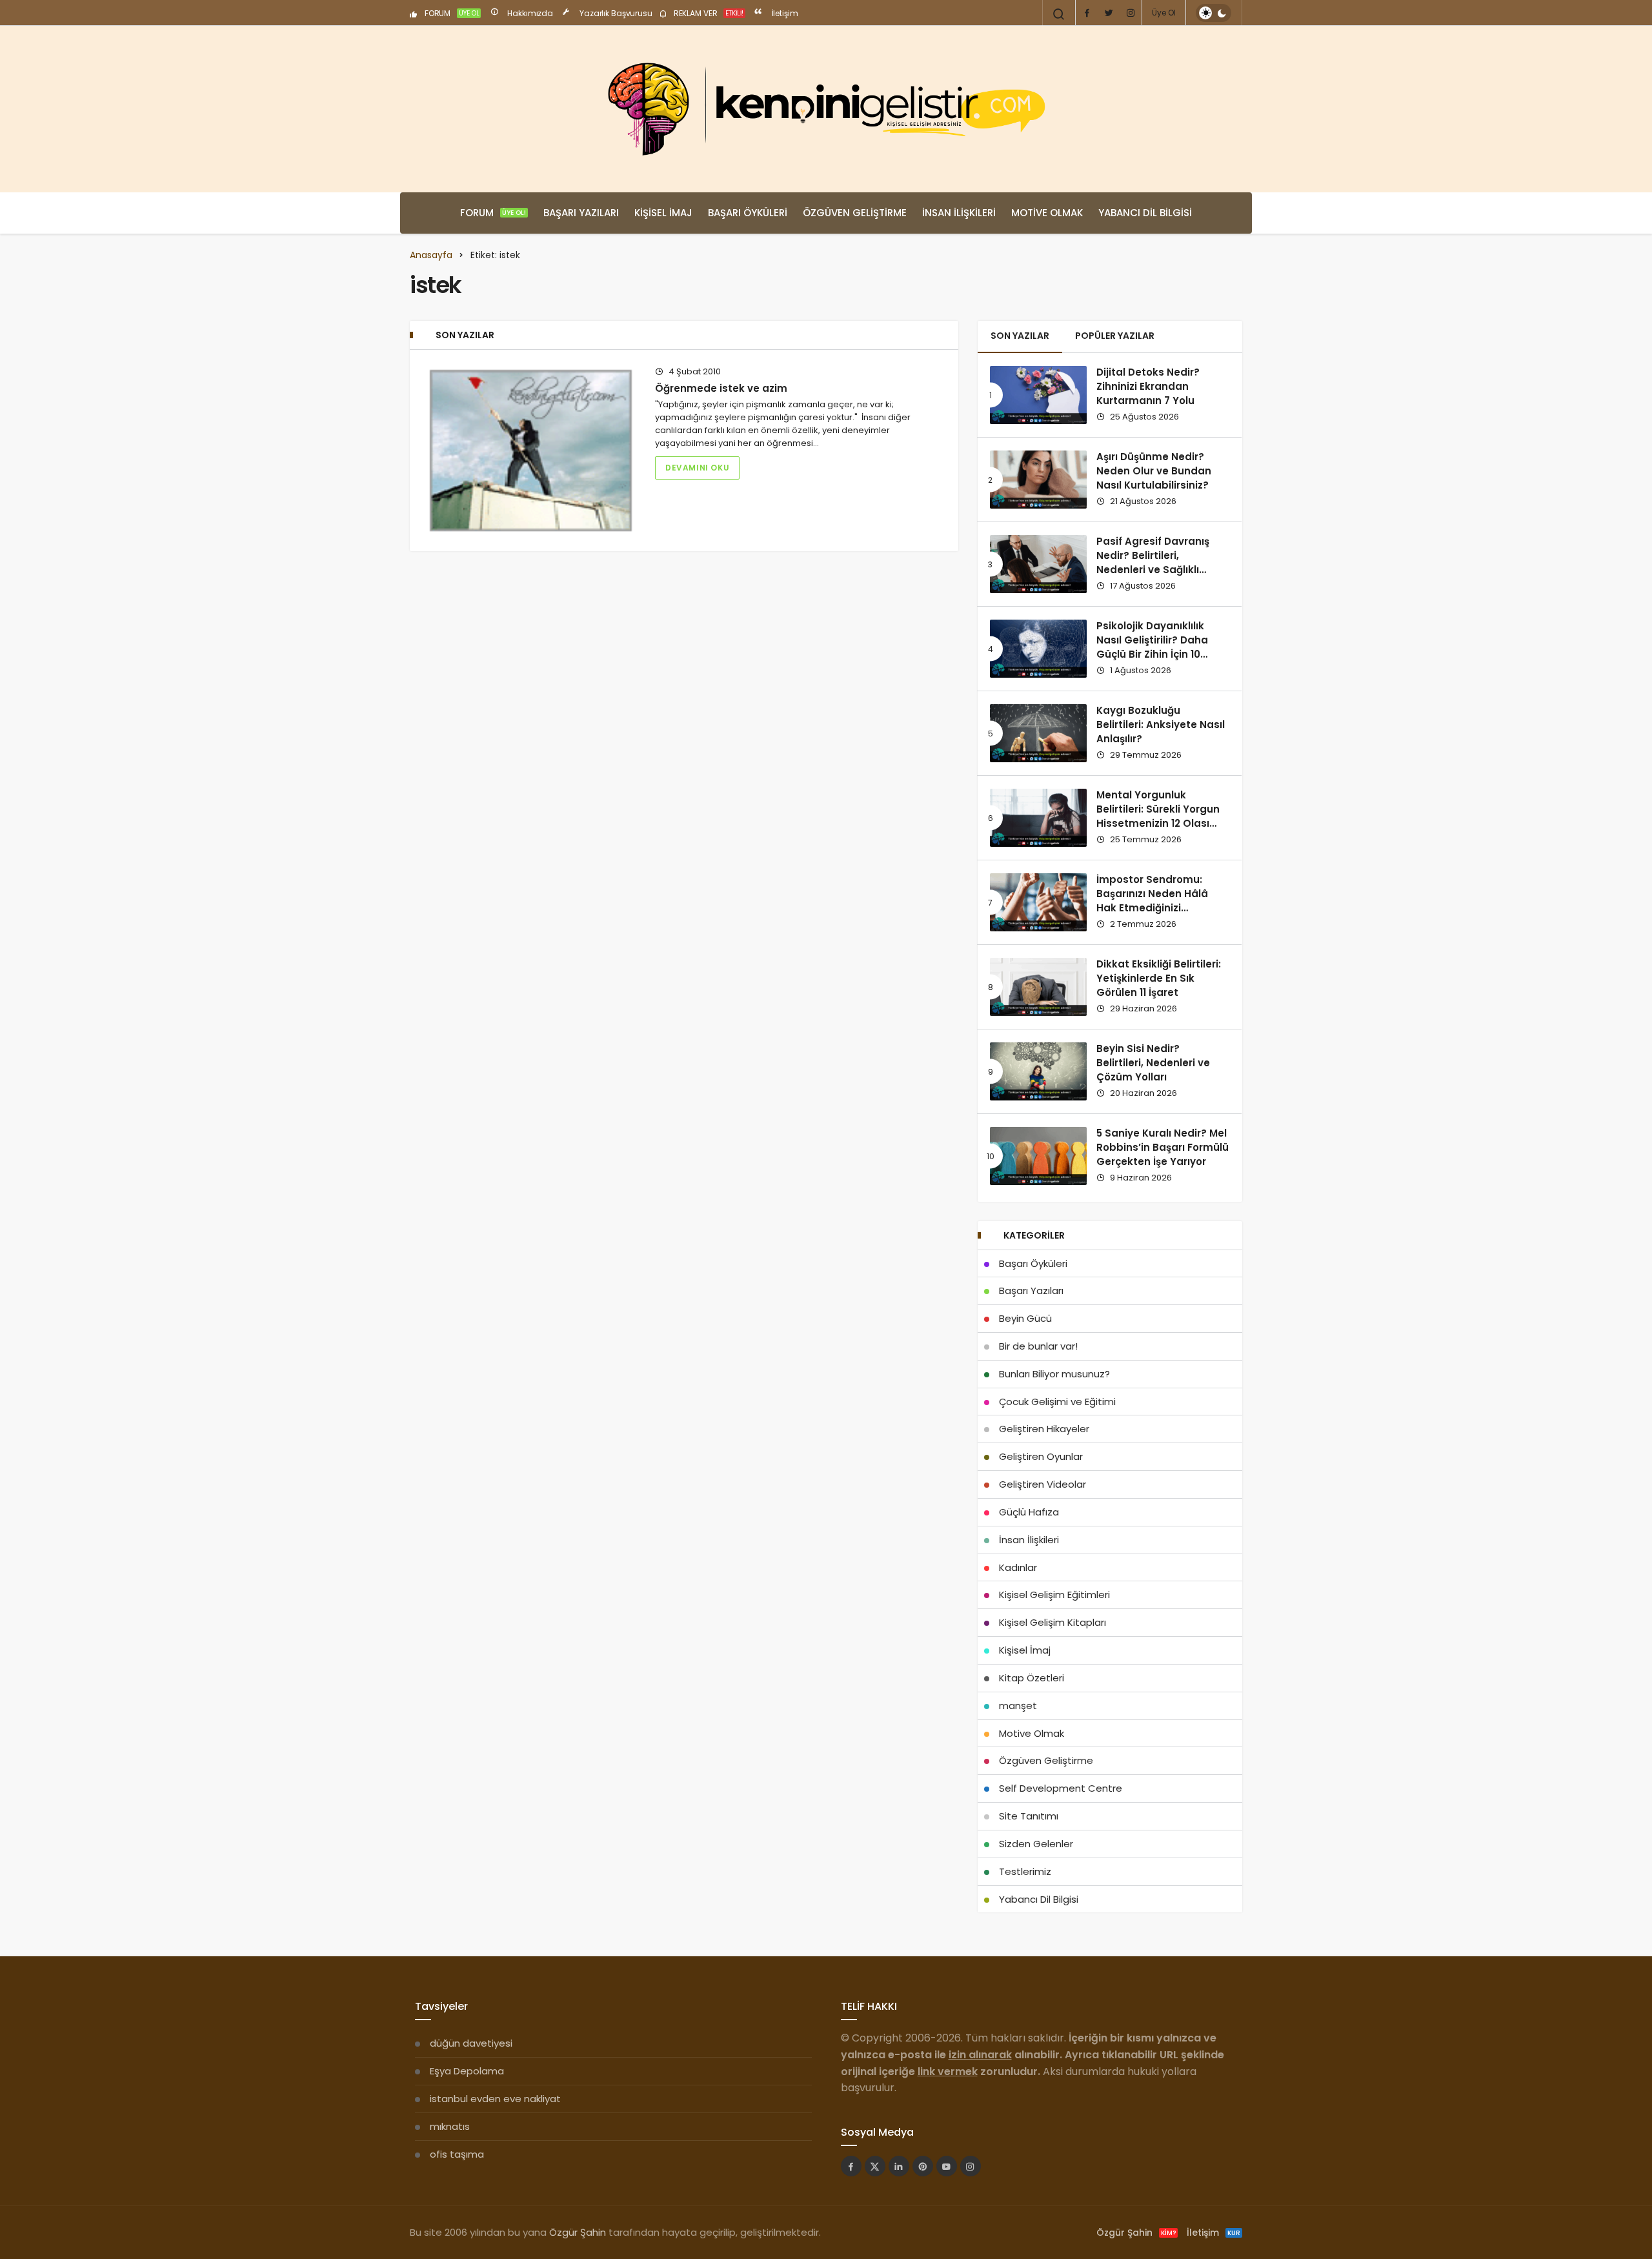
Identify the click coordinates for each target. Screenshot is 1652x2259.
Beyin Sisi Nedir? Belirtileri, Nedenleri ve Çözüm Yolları (1153, 1063)
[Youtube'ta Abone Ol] (947, 2166)
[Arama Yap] (1059, 14)
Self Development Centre (1061, 1788)
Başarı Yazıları (581, 213)
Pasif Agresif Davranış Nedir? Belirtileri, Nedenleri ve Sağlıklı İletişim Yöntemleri (1153, 563)
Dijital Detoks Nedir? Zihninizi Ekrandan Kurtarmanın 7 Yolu (1148, 387)
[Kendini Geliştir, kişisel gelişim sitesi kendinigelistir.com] (826, 109)
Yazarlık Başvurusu (615, 13)
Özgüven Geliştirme (855, 213)
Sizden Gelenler (1036, 1844)
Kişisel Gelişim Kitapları (1053, 1622)
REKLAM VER (708, 13)
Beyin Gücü (1025, 1318)
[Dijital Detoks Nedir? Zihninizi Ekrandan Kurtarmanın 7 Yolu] (1038, 395)
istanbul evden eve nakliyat (495, 2099)
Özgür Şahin (578, 2232)
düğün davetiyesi (471, 2043)
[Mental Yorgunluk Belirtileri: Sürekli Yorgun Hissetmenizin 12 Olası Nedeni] (1038, 818)
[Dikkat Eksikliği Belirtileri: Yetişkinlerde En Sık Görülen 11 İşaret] (1038, 987)
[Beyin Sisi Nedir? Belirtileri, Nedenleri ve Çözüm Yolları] (1038, 1071)
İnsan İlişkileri (959, 213)
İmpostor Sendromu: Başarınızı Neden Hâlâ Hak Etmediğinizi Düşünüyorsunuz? (1152, 901)
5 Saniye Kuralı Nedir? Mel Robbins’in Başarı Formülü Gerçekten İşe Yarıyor (1163, 1148)
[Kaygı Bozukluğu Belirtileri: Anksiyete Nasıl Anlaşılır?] (1038, 733)
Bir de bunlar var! (1038, 1346)
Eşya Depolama (467, 2071)
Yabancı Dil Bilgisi (1145, 213)
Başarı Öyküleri (748, 213)
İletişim (784, 13)
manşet (1018, 1706)
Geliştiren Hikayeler (1044, 1429)
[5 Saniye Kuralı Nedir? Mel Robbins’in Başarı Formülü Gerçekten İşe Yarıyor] (1038, 1156)
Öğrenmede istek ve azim (721, 388)
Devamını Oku (697, 468)
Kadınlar (1018, 1567)
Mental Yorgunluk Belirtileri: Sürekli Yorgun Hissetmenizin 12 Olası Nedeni (1158, 816)
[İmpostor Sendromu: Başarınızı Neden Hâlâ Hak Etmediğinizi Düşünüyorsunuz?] (1038, 902)
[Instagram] (1131, 13)
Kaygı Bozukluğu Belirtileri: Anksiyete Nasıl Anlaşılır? (1161, 725)
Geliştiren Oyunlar (1041, 1456)
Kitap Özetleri (1032, 1678)
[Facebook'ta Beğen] (851, 2166)
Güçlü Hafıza (1029, 1512)
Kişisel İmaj (663, 213)
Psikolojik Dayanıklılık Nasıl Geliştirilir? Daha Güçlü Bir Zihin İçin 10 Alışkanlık (1152, 647)
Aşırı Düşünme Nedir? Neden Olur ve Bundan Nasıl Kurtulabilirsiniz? (1154, 471)
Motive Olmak (1047, 213)
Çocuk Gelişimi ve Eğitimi (1057, 1402)
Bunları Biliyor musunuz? (1054, 1374)
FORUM (451, 13)
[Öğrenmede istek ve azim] (531, 451)
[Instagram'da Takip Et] (971, 2166)
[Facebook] (1087, 13)
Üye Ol (1164, 13)
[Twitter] (1109, 13)
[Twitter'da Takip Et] (875, 2166)
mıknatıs (450, 2126)
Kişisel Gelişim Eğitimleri (1054, 1595)
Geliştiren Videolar (1043, 1484)
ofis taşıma (457, 2154)
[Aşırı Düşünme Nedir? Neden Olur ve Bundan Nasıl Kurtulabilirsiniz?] (1038, 480)
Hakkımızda (529, 13)
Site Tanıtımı (1029, 1816)
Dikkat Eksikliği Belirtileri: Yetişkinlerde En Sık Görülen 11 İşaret (1159, 978)
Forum (493, 213)
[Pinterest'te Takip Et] (923, 2166)
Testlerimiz (1025, 1871)
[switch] (1214, 13)
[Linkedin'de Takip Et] (899, 2166)
